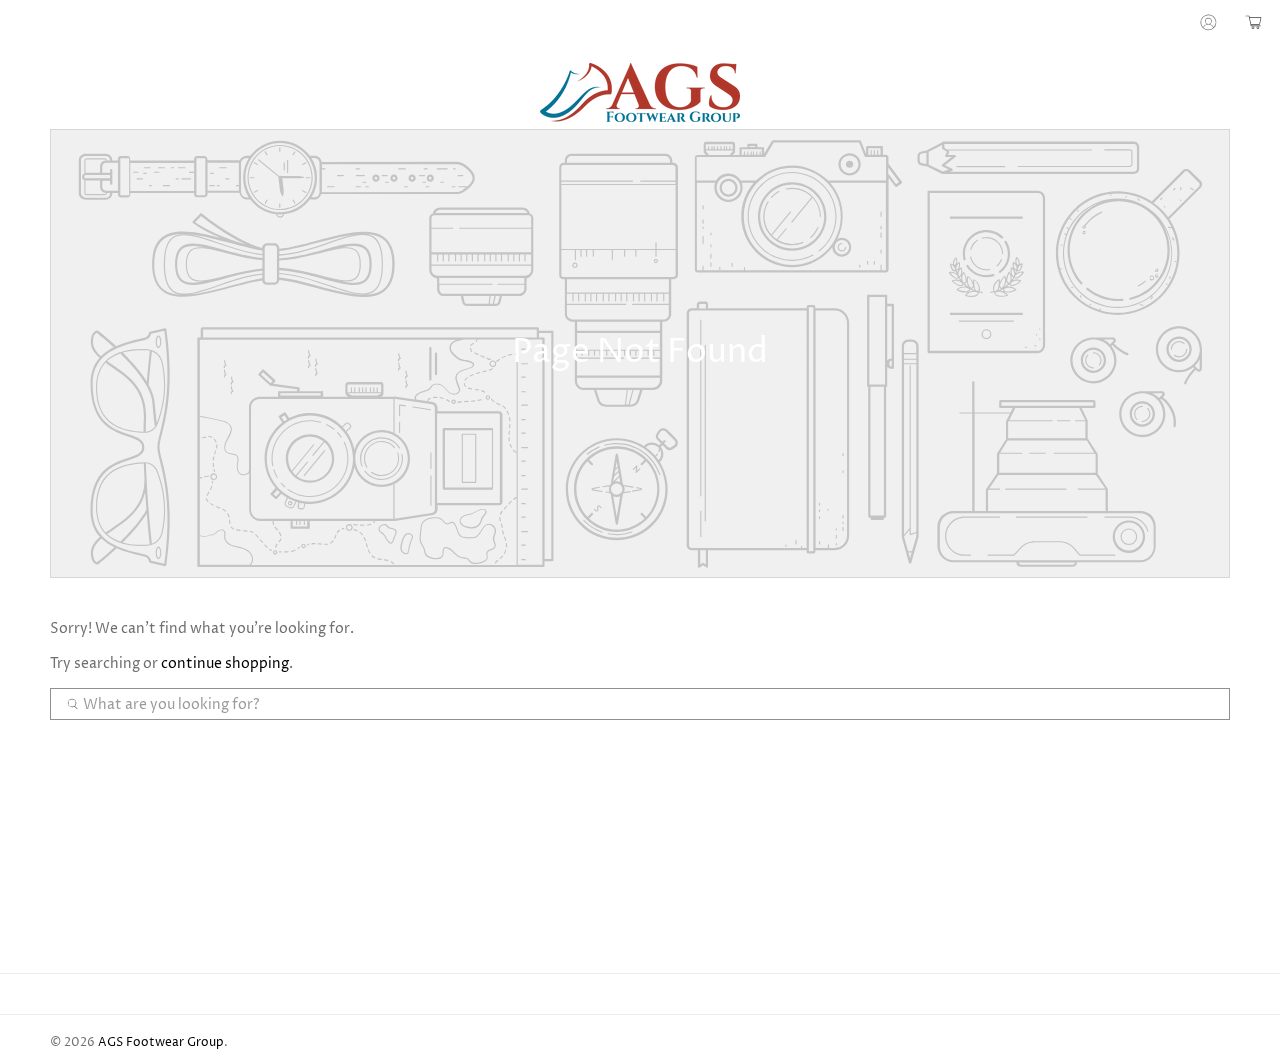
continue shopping (225, 663)
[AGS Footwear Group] (640, 92)
